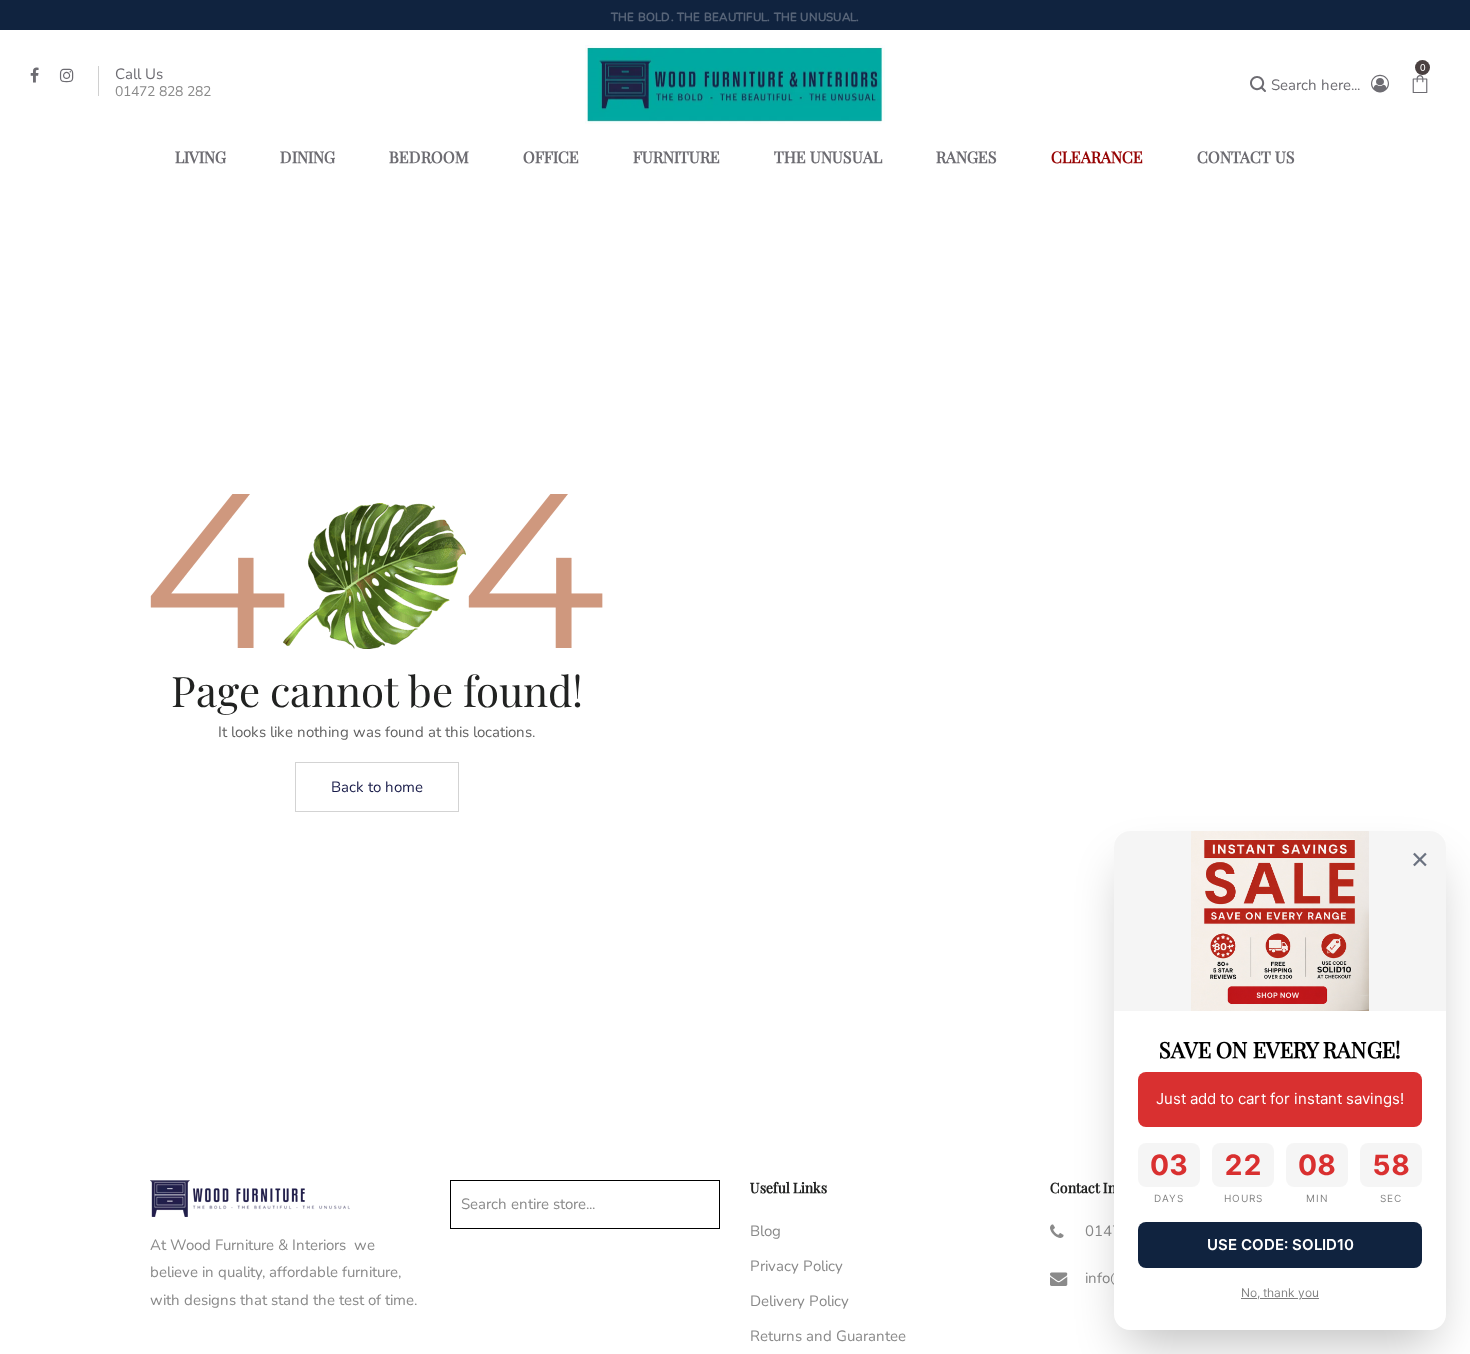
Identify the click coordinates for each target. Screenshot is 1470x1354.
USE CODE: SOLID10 (1280, 1244)
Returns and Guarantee (828, 1336)
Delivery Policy (799, 1301)
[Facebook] (37, 74)
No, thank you (1280, 1292)
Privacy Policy (796, 1266)
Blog (765, 1231)
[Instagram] (69, 74)
